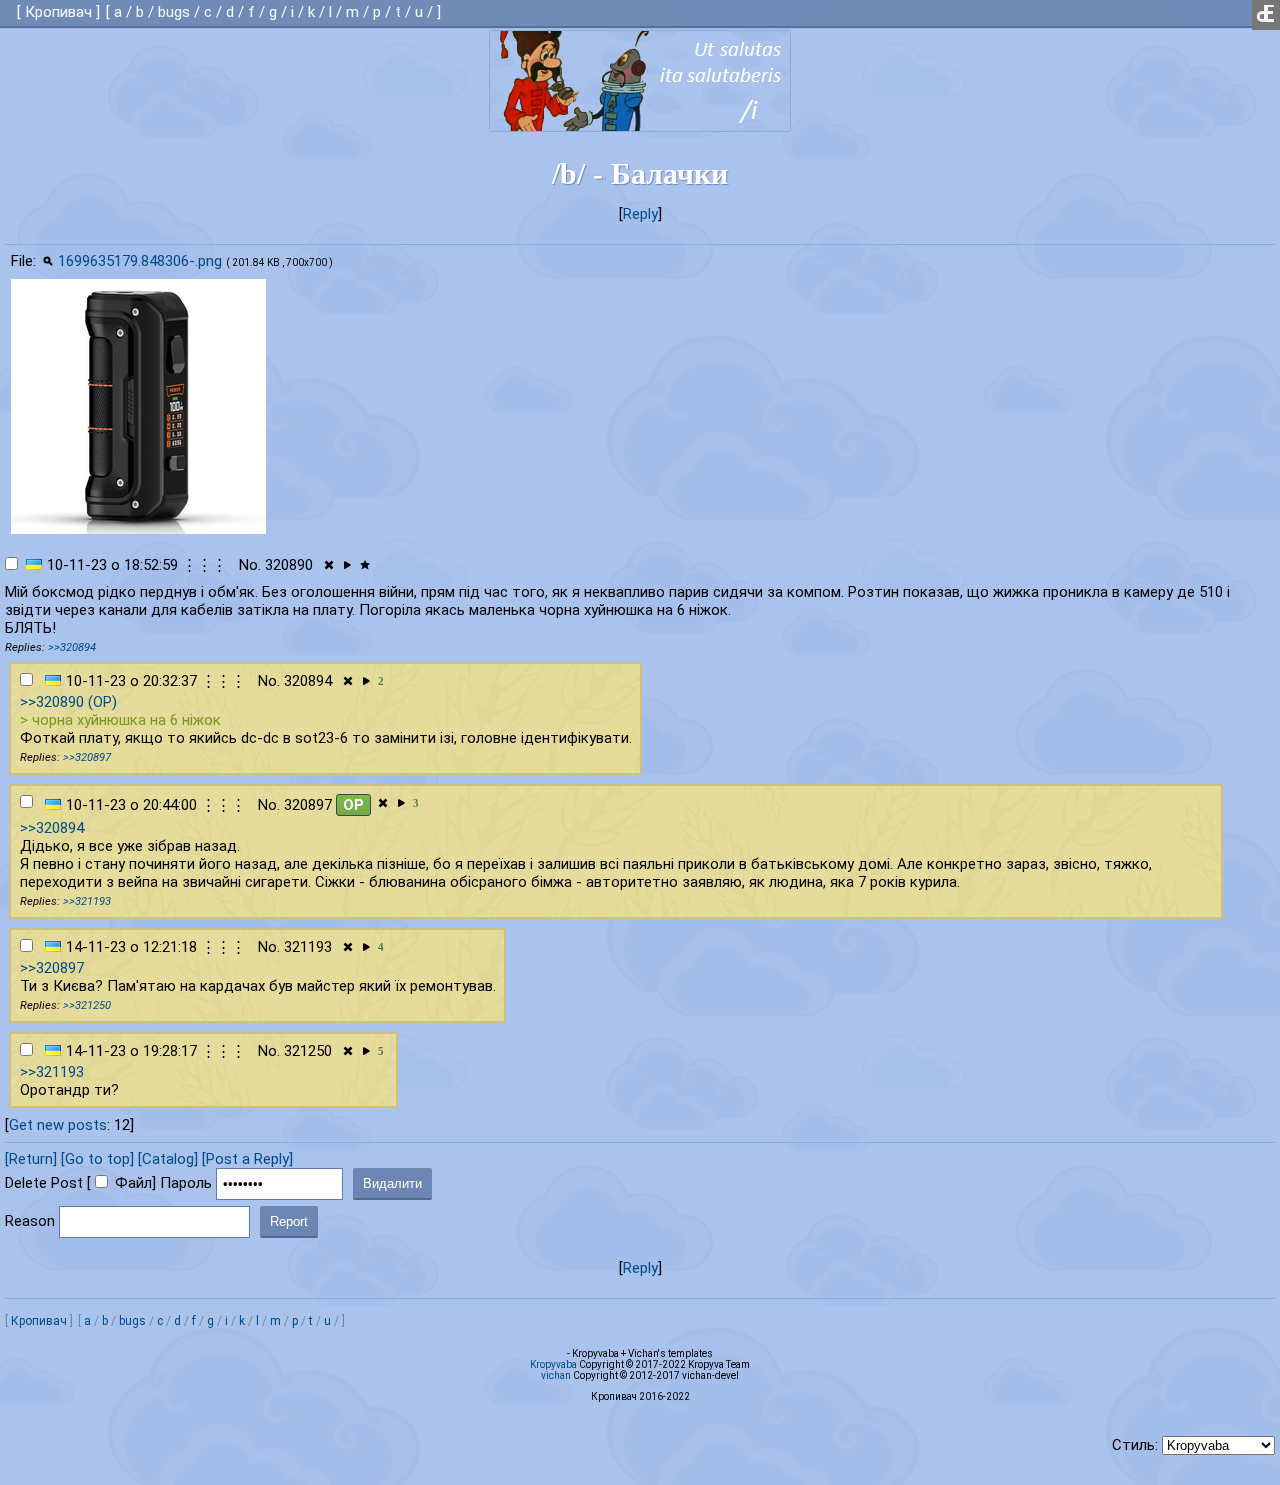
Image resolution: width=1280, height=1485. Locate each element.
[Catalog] (168, 1159)
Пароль (186, 1183)
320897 (308, 805)
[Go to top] (97, 1159)
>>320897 (87, 757)
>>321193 (87, 901)
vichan (556, 1375)
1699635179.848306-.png (140, 261)
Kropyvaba (553, 1364)
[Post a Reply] (247, 1159)
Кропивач (58, 12)
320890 (289, 565)
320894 (308, 681)
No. (250, 565)
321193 (308, 947)
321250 (308, 1051)
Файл (133, 1183)
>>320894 (72, 647)
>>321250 (87, 1005)
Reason (30, 1221)
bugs (174, 12)
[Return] (31, 1159)
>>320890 (52, 702)
